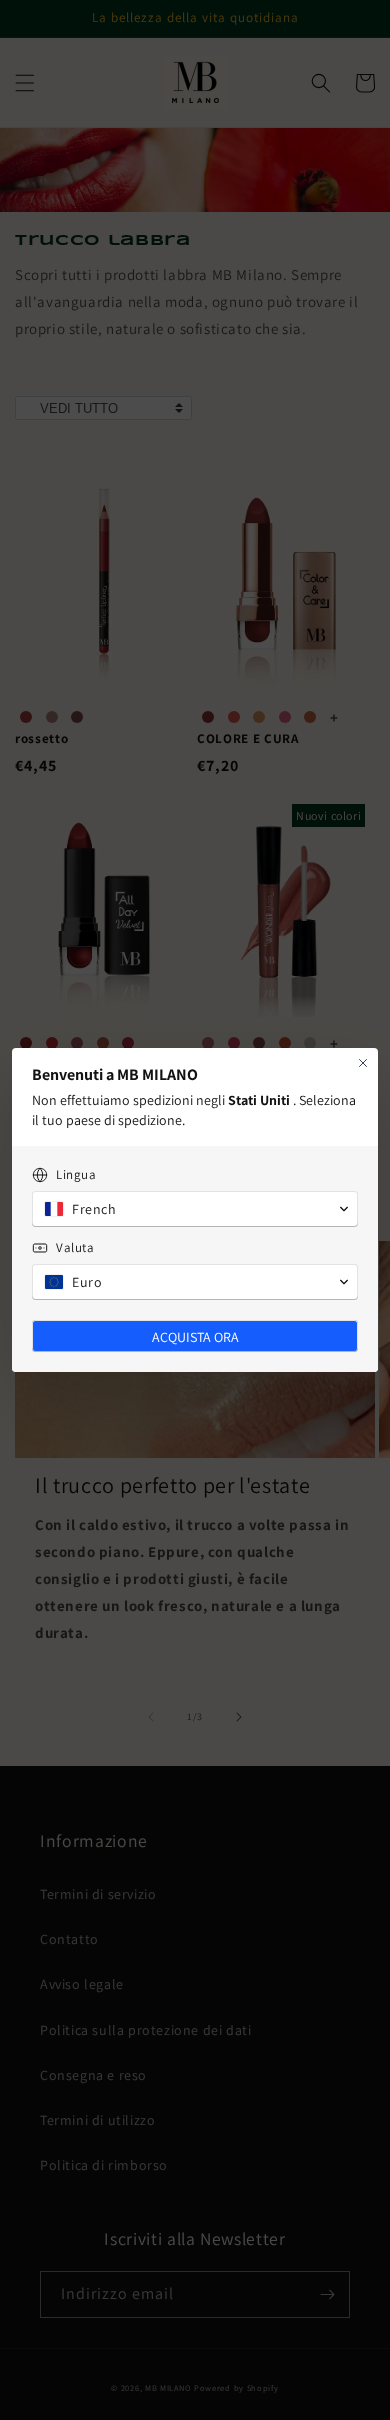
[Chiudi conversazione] (363, 1063)
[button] (195, 1209)
